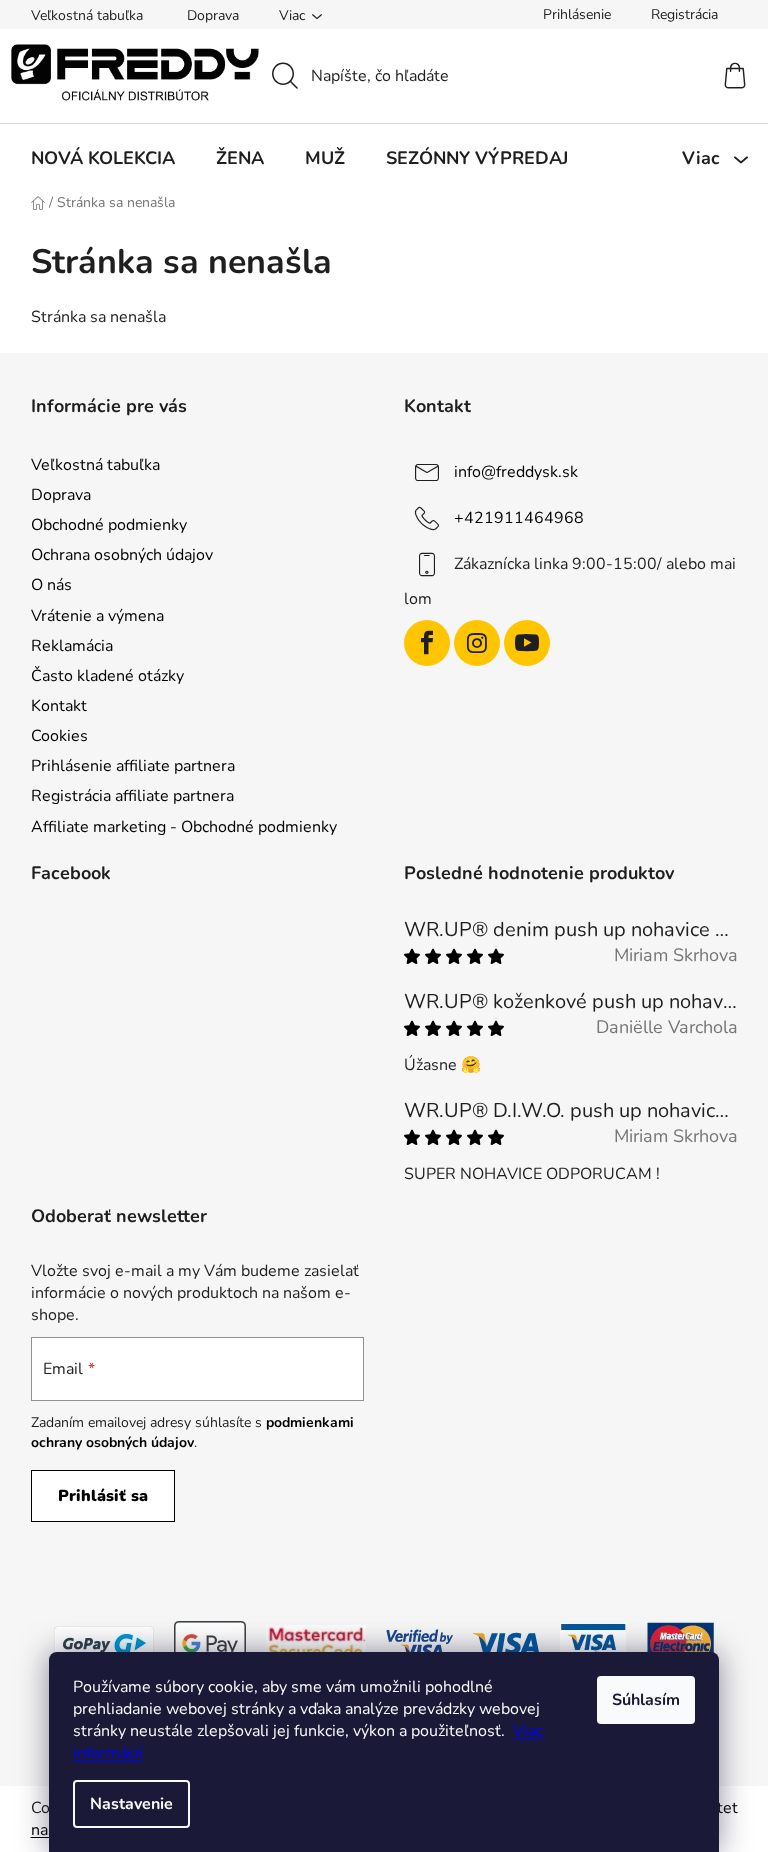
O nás (51, 585)
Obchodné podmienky (109, 525)
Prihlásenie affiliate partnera (133, 766)
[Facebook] (427, 643)
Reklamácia (72, 646)
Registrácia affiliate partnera (132, 796)
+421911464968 (519, 518)
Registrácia (684, 14)
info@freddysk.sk (516, 472)
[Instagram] (477, 643)
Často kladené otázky (107, 676)
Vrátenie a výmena (97, 616)
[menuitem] (103, 158)
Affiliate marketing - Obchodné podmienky (184, 827)
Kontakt (59, 706)
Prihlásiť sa (103, 1496)
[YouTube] (527, 643)
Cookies (59, 736)
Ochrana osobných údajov (122, 555)
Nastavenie (131, 1804)
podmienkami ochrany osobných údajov (192, 1432)
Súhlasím (646, 1700)
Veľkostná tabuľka (87, 15)
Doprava (213, 15)
